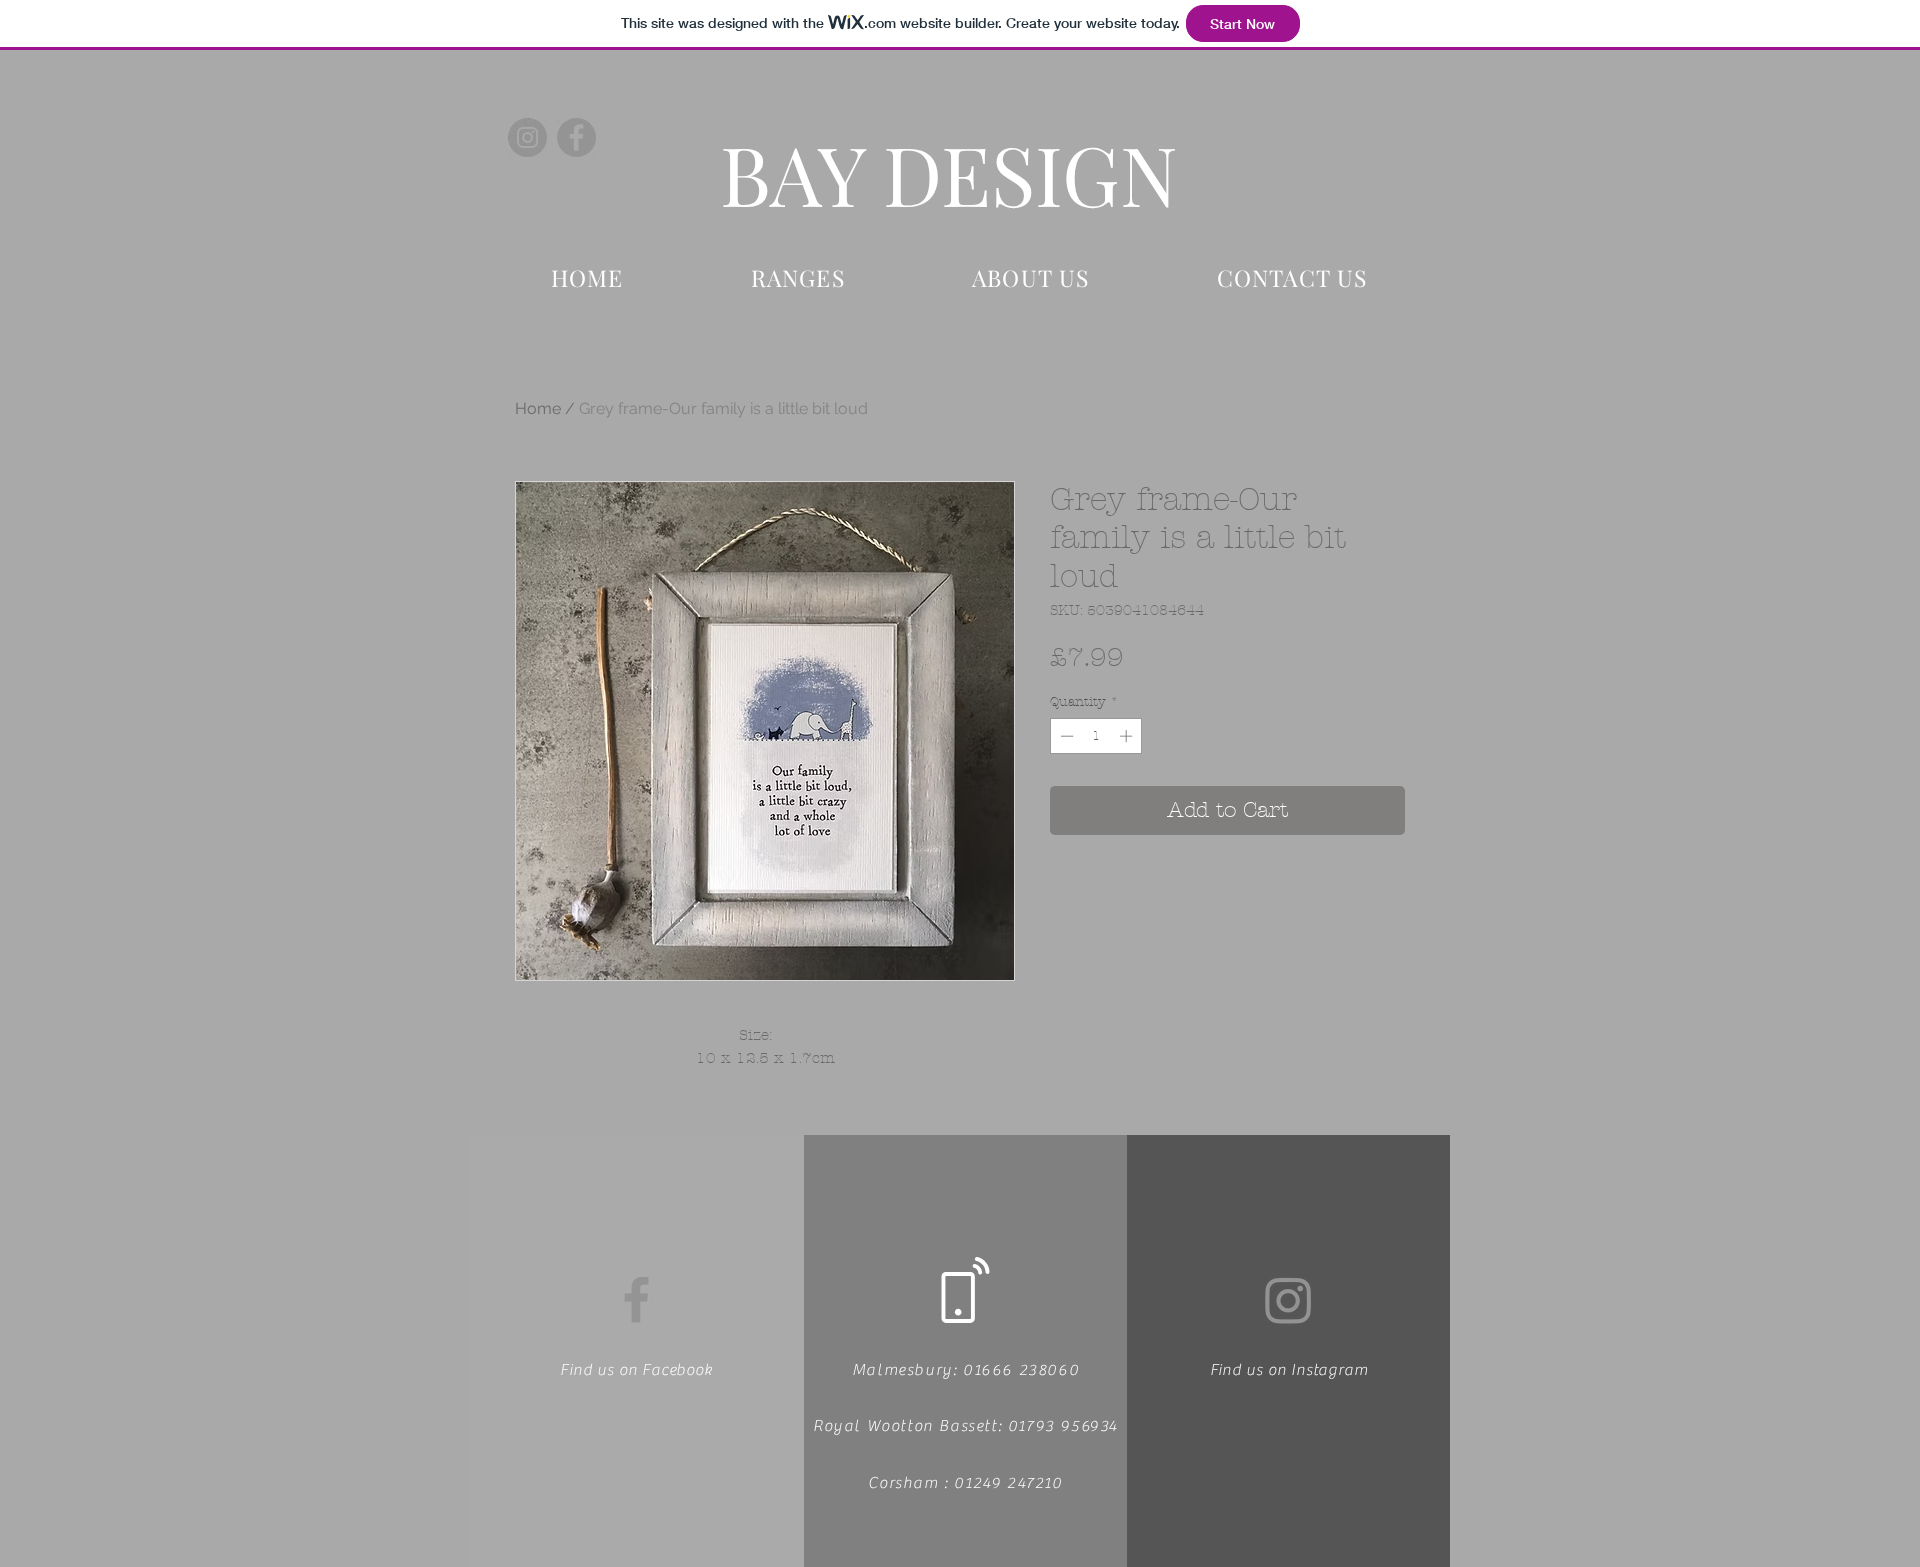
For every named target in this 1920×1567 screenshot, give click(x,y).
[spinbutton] (1096, 736)
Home (538, 408)
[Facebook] (576, 137)
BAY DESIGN (949, 173)
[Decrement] (1065, 736)
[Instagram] (527, 137)
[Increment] (1128, 736)
